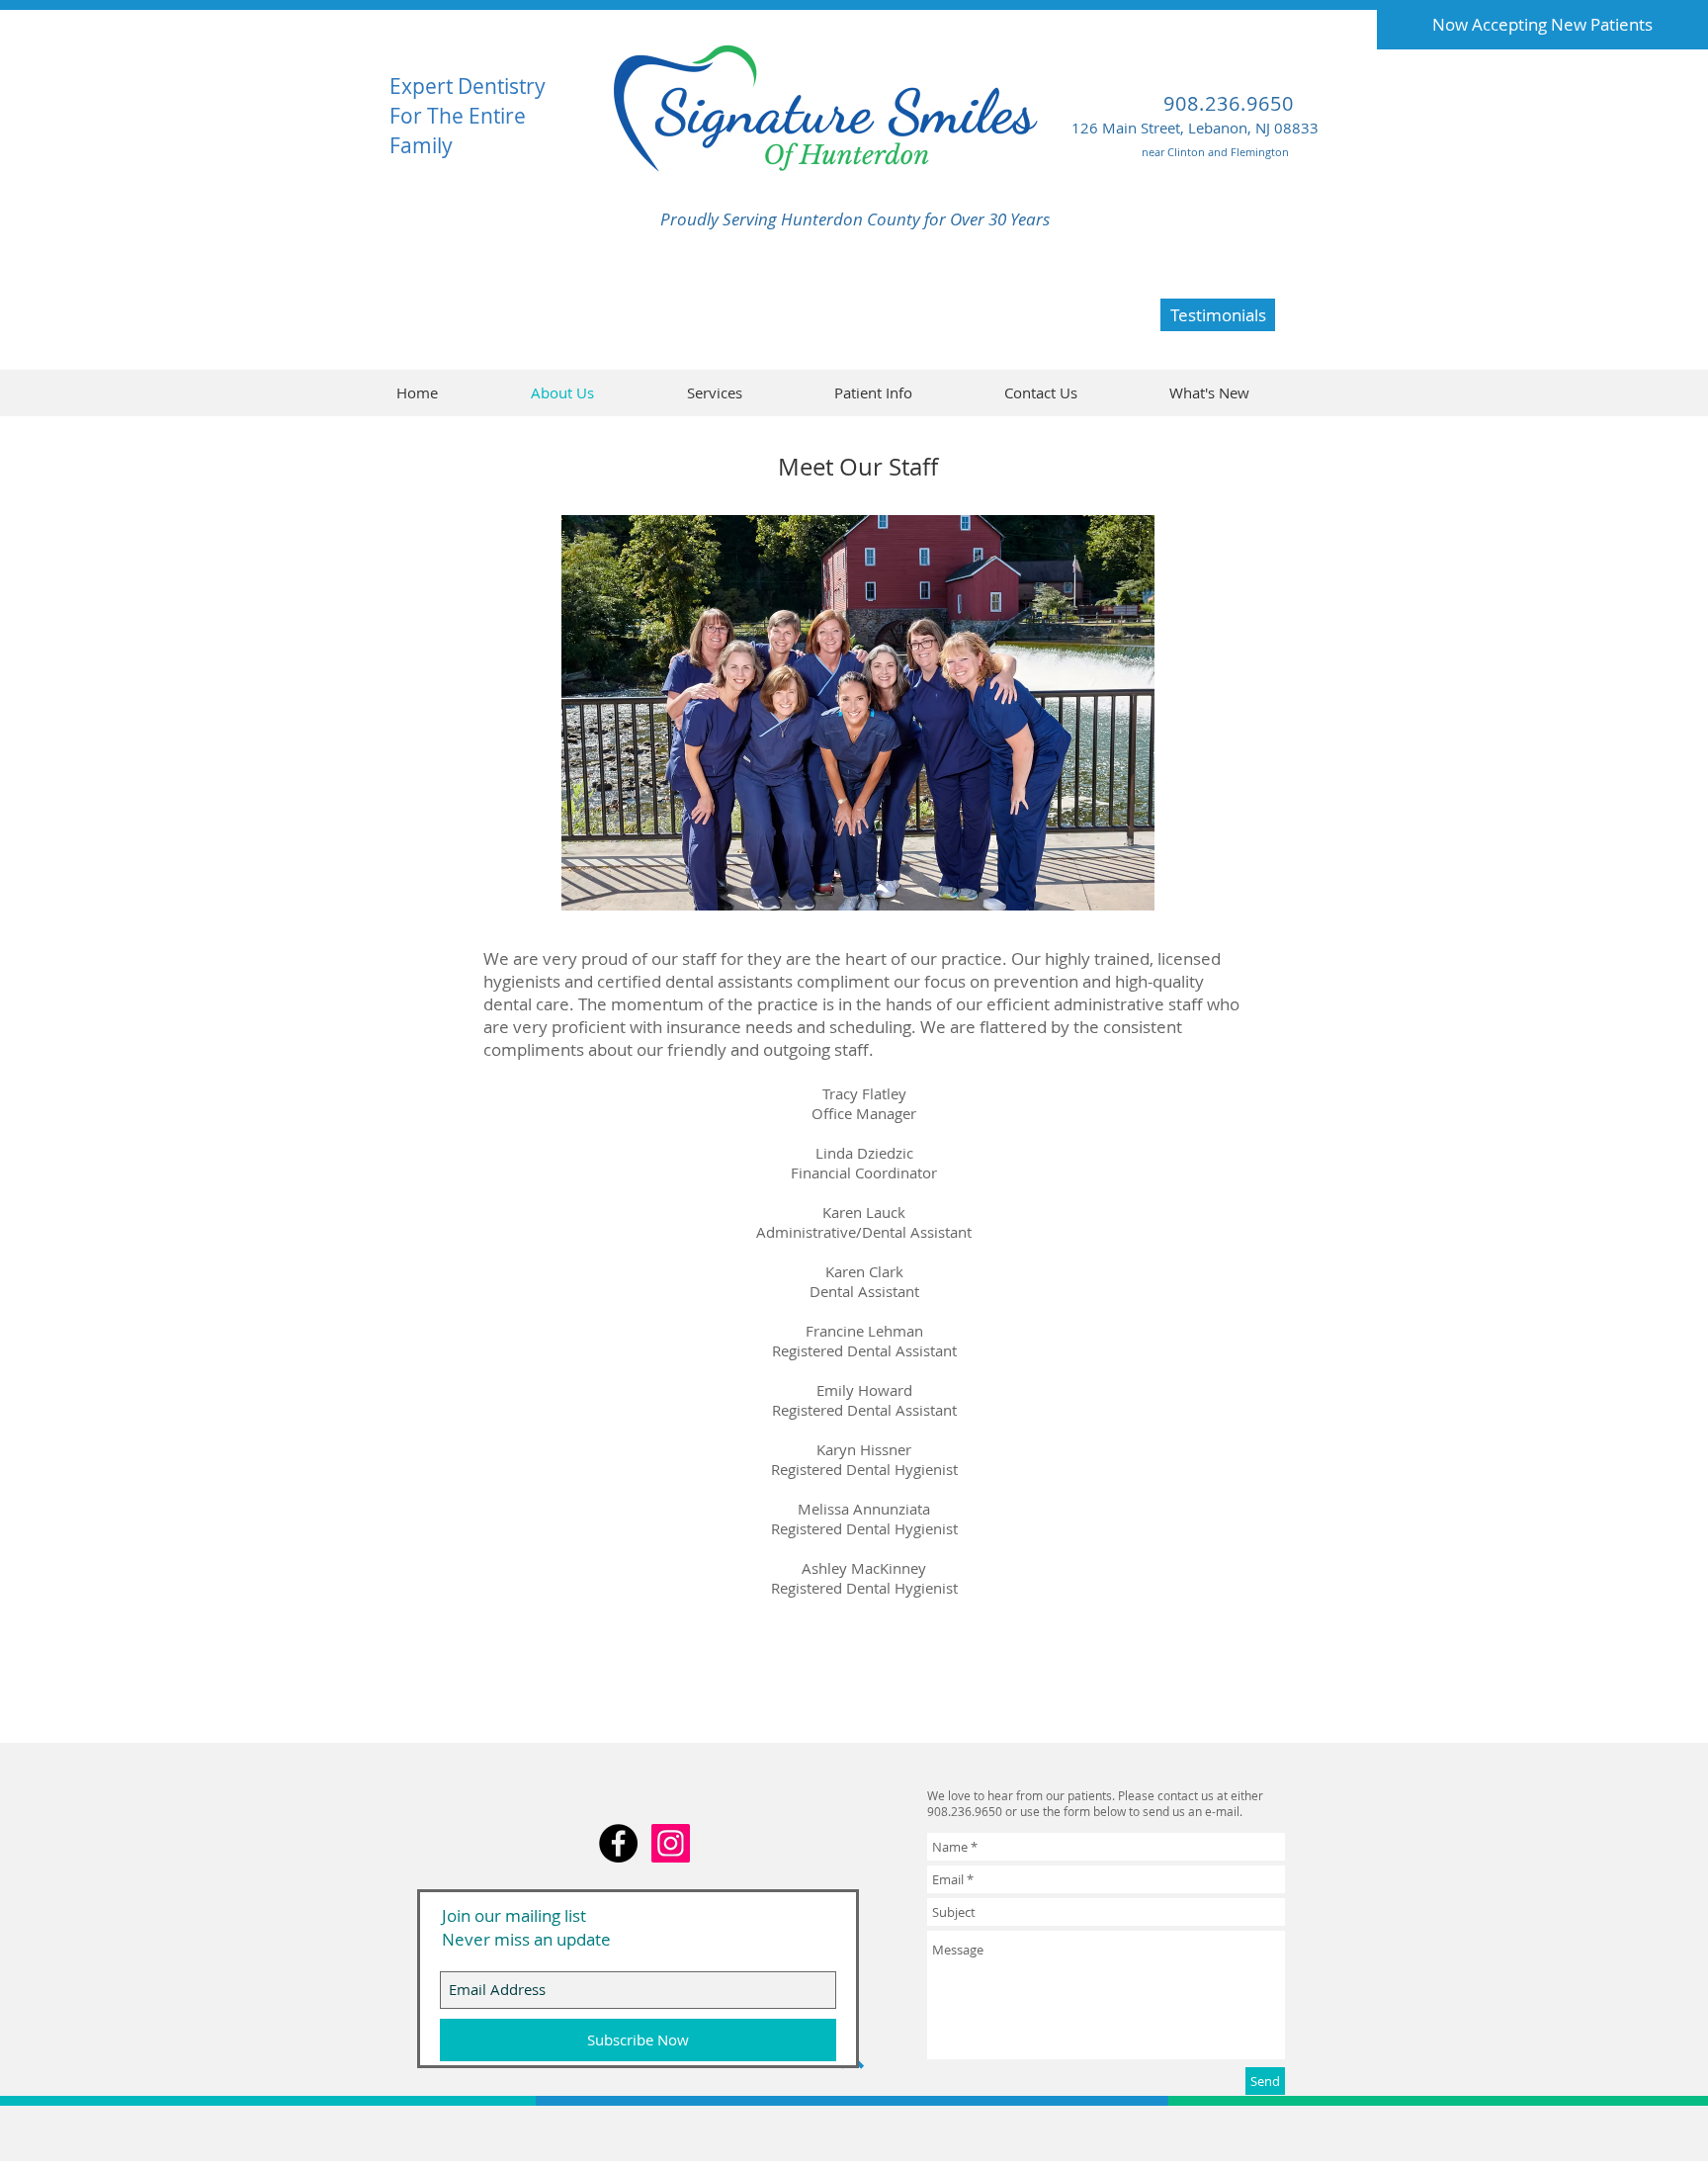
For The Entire (458, 116)
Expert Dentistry (468, 86)
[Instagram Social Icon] (671, 1843)
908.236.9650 (1229, 103)
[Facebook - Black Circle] (618, 1843)
